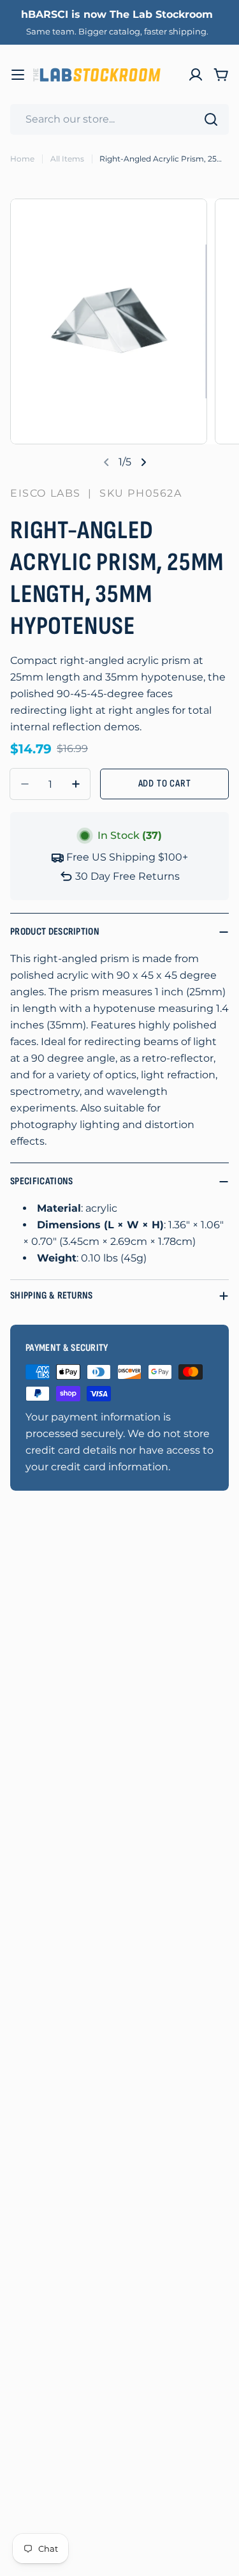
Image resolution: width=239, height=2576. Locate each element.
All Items (67, 159)
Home (22, 159)
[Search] (211, 119)
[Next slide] (143, 462)
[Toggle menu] (18, 75)
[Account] (196, 75)
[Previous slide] (106, 462)
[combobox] (119, 119)
